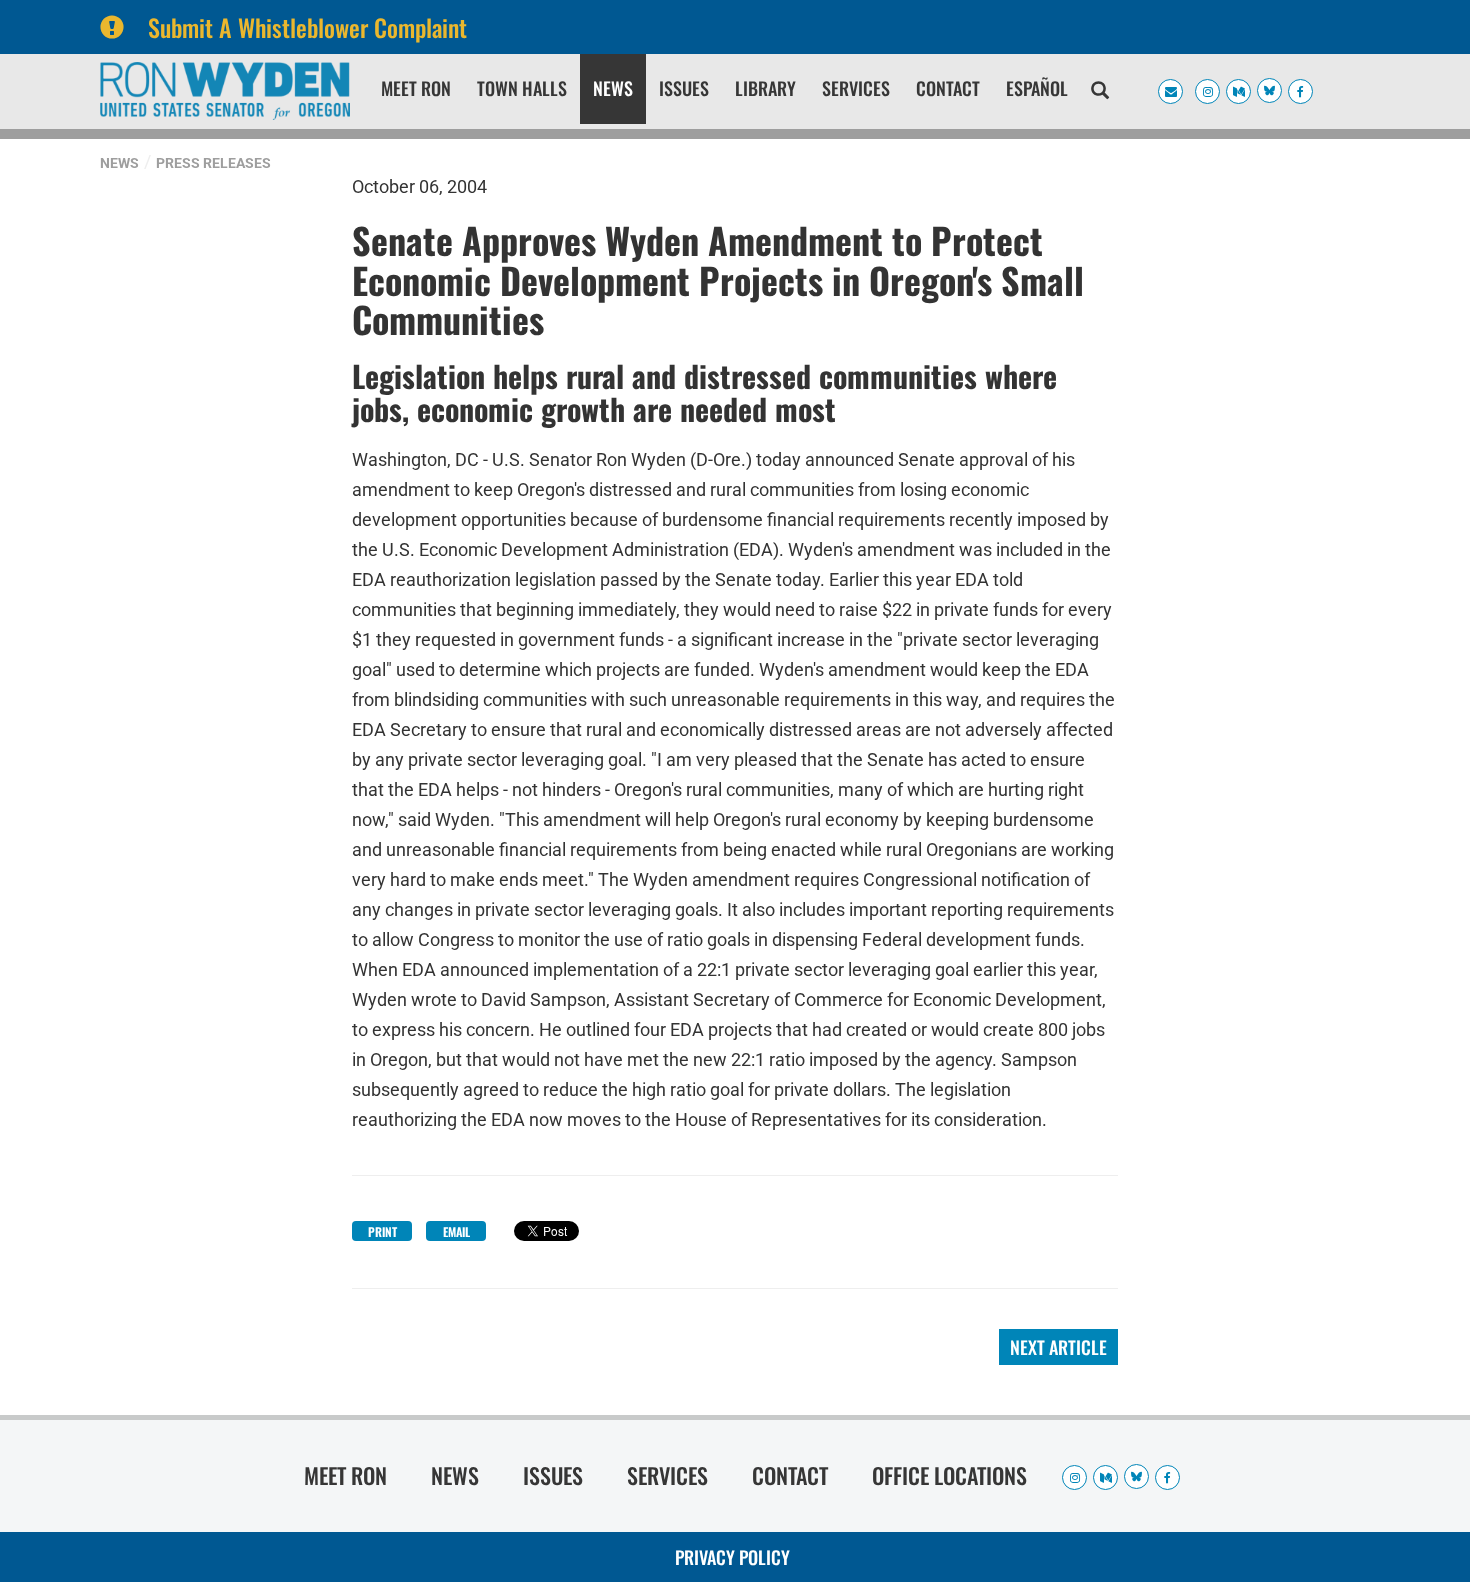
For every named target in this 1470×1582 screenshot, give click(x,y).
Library (765, 88)
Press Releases (213, 163)
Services (856, 88)
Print (382, 1231)
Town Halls (522, 88)
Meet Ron (416, 88)
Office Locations (949, 1475)
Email (456, 1231)
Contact (948, 88)
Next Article (1058, 1347)
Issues (684, 88)
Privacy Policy (732, 1557)
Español (1037, 88)
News (613, 88)
